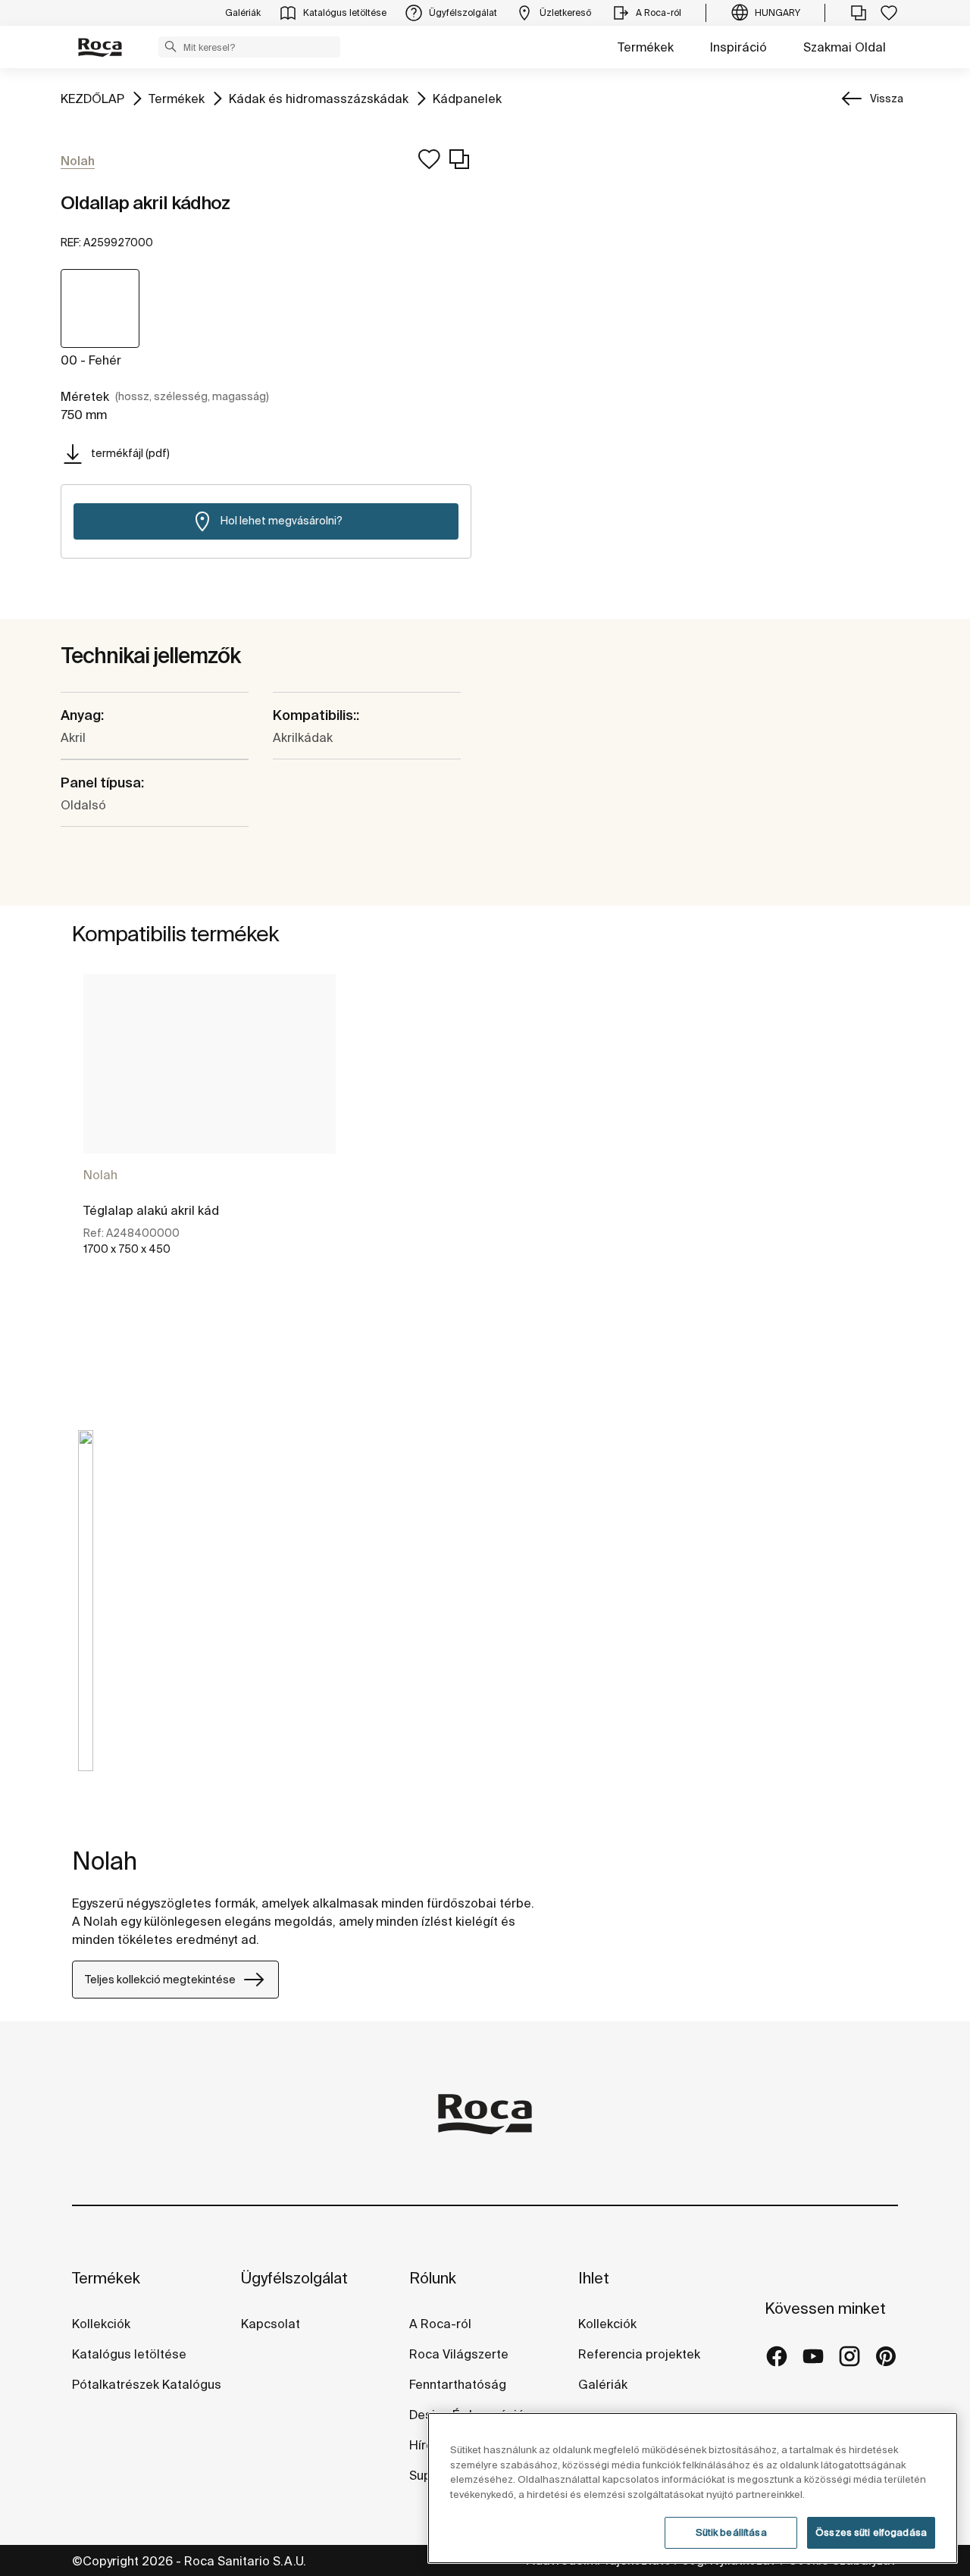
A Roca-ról (440, 2324)
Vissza (887, 99)
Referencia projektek (639, 2354)
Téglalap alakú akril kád (151, 1210)
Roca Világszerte (459, 2354)
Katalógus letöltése (129, 2354)
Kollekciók (101, 2324)
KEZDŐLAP (92, 98)
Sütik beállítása (731, 2532)
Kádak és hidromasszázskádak (319, 98)
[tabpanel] (210, 1128)
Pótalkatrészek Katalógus (147, 2384)
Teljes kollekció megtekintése (160, 1980)
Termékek (646, 47)
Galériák (603, 2384)
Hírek (424, 2445)
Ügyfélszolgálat (294, 2278)
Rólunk (433, 2278)
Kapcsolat (271, 2324)
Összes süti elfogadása (871, 2532)
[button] (171, 46)
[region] (693, 2488)
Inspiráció (738, 47)
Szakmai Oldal (845, 47)
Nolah (100, 1175)
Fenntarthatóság (458, 2384)
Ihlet (594, 2278)
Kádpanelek (467, 98)
